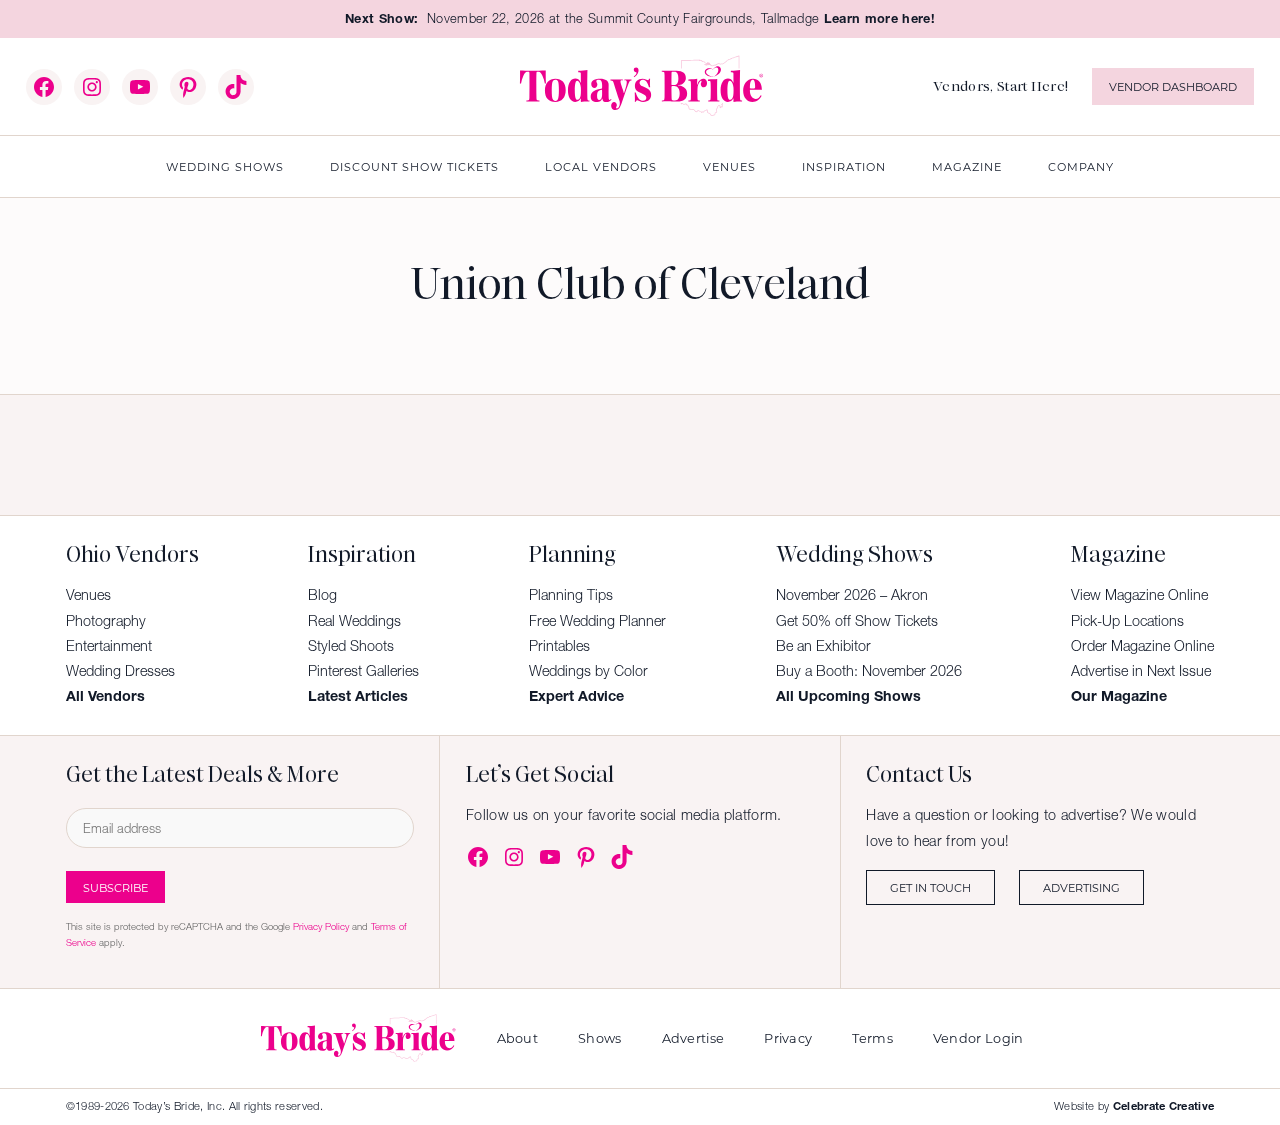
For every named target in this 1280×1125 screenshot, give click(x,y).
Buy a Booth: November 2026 (869, 671)
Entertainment (109, 646)
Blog (322, 595)
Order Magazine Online (1142, 646)
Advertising (1081, 887)
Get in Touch (930, 887)
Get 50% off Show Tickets (857, 621)
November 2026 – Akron (852, 595)
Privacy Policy (321, 926)
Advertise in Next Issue (1141, 671)
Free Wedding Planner (597, 621)
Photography (106, 621)
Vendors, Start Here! (1000, 86)
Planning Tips (571, 595)
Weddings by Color (588, 671)
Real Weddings (354, 621)
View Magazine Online (1139, 595)
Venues (88, 595)
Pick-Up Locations (1127, 621)
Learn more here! (879, 18)
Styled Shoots (351, 646)
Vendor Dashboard (1173, 86)
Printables (559, 646)
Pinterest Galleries (363, 671)
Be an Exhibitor (823, 646)
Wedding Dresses (120, 671)
